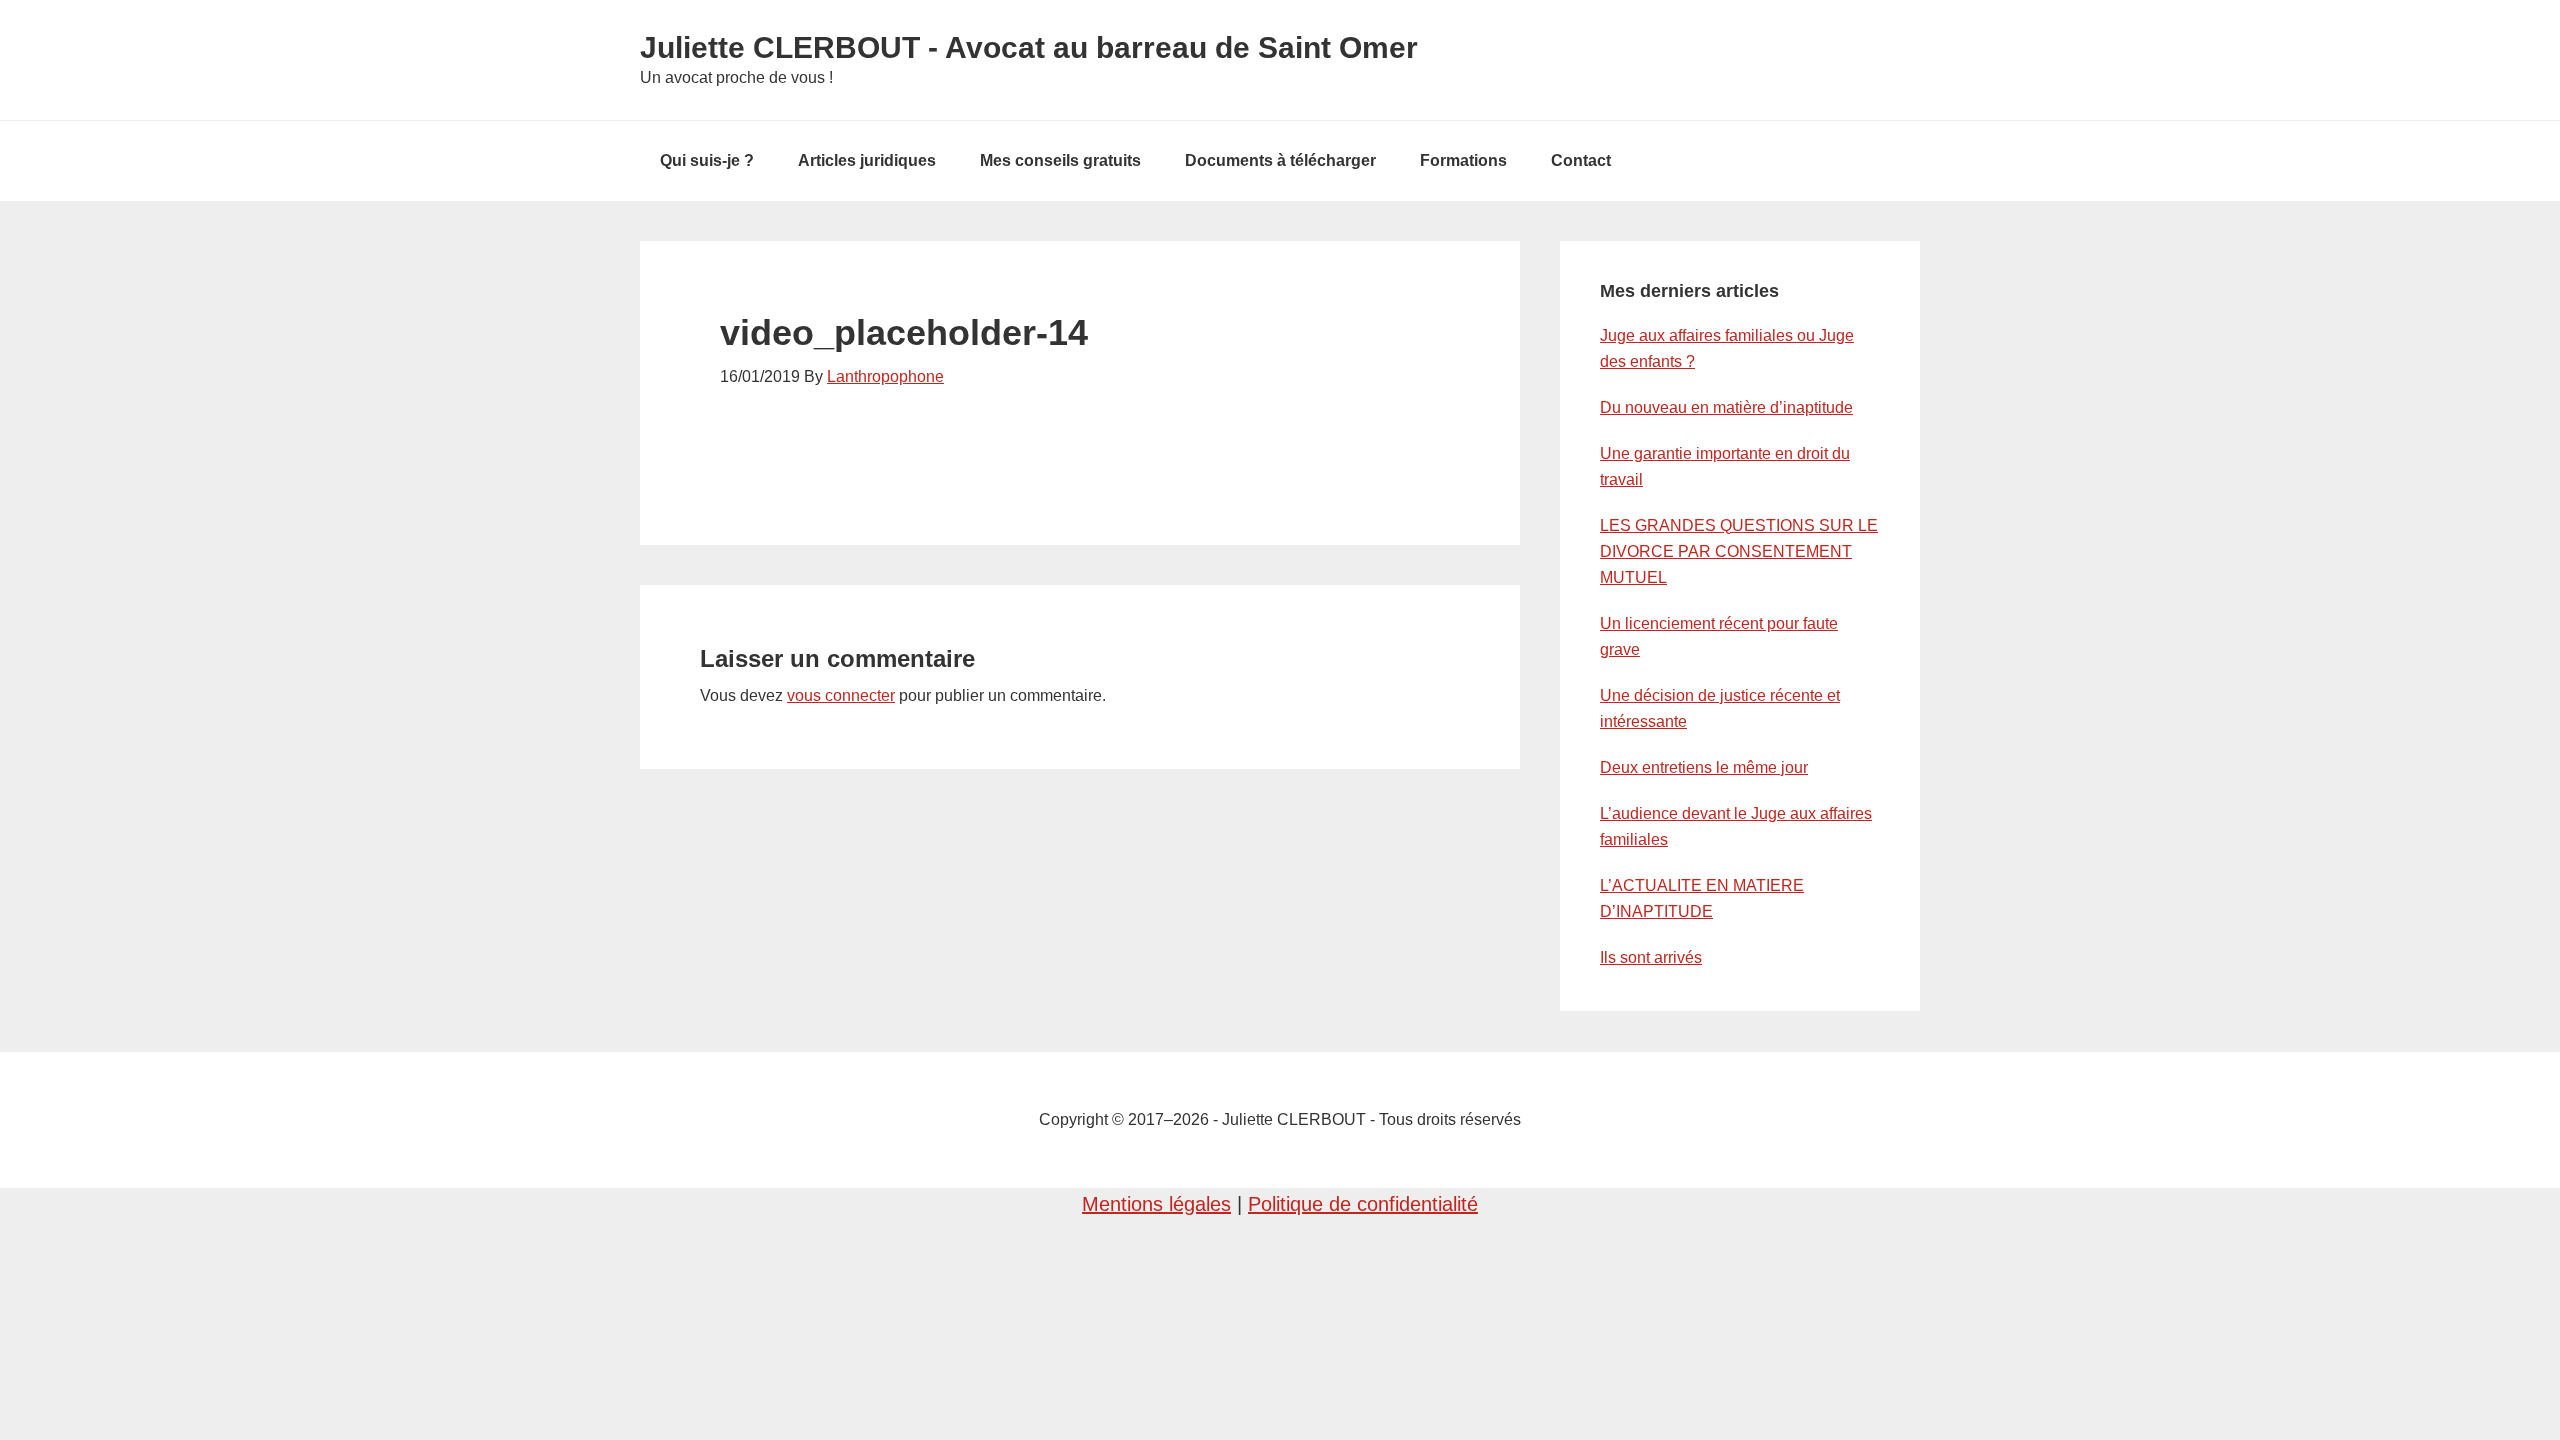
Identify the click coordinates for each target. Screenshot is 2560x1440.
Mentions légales (1156, 1204)
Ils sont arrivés (1651, 957)
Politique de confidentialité (1363, 1204)
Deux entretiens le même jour (1704, 767)
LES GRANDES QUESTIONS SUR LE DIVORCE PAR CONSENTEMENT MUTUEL (1739, 551)
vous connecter (841, 695)
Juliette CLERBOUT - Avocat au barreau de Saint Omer (1029, 47)
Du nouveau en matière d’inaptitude (1726, 407)
